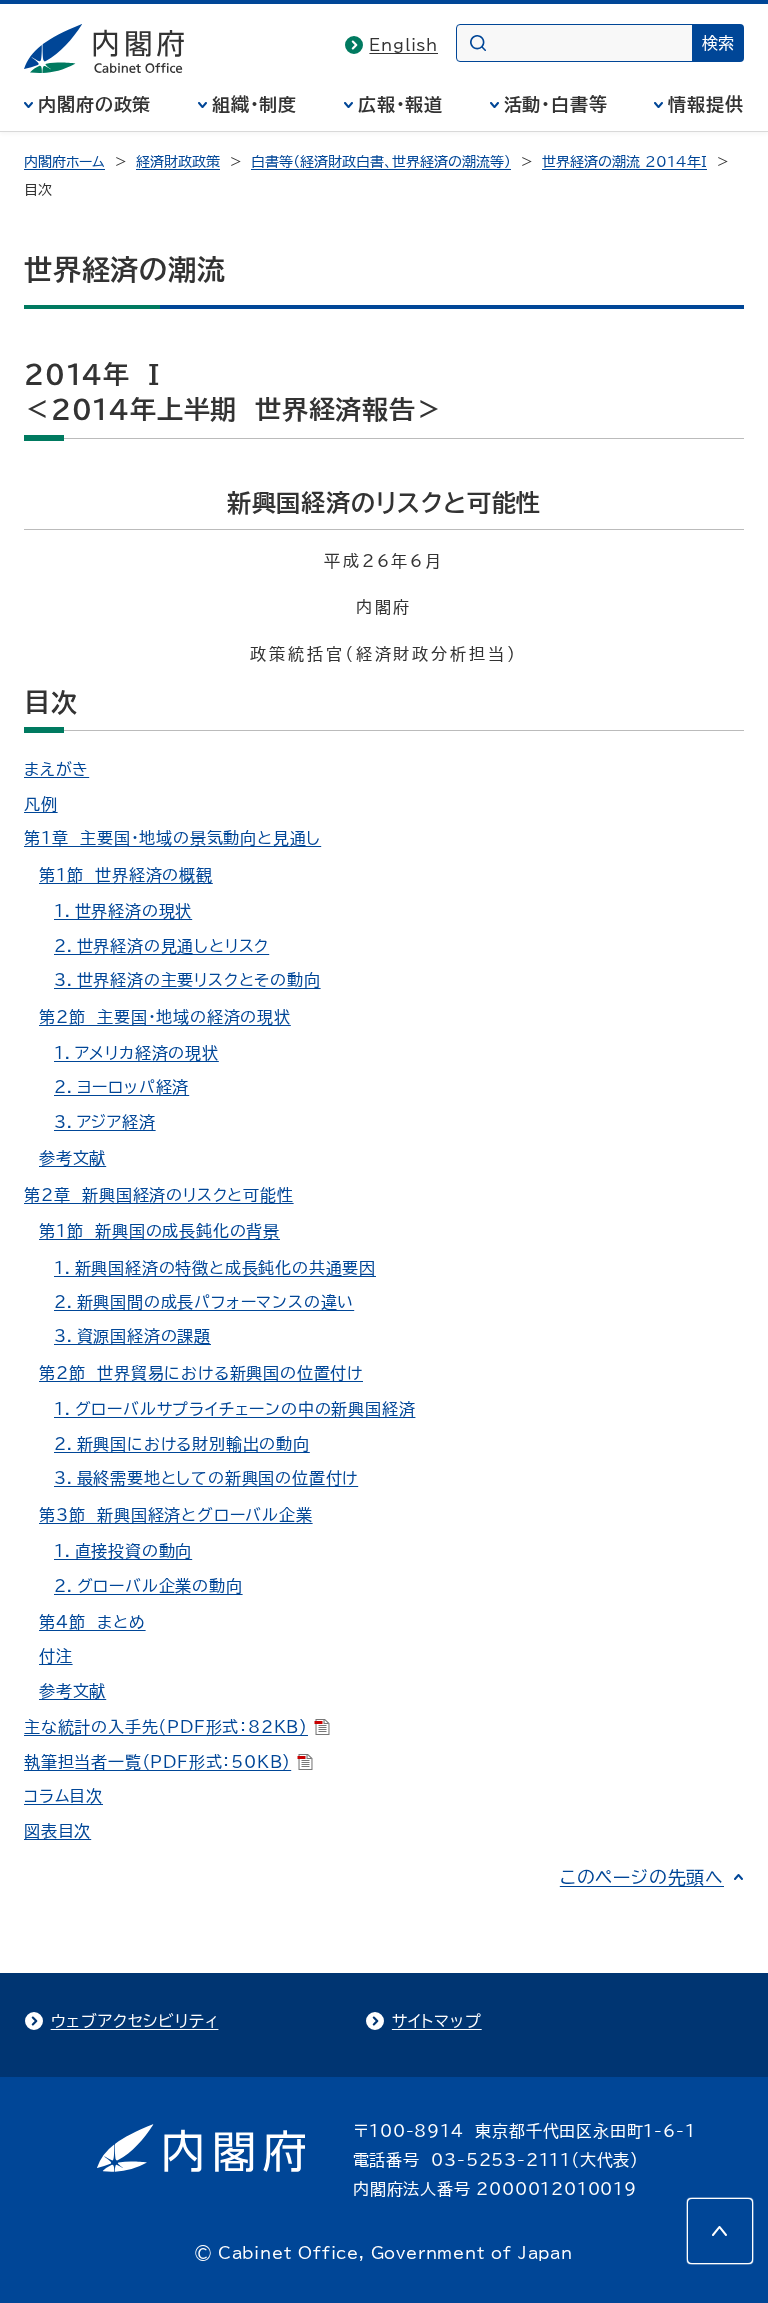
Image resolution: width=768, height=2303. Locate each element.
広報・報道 (401, 104)
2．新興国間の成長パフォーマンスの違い (204, 1302)
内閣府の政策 (94, 104)
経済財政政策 (178, 162)
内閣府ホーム (64, 162)
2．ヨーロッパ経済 (121, 1087)
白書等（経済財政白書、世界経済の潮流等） (381, 162)
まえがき (56, 769)
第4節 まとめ (92, 1622)
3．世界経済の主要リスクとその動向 (187, 980)
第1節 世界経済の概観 (126, 875)
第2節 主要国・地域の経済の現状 (165, 1017)
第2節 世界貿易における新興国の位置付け (201, 1373)
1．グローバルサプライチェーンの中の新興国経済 (234, 1409)
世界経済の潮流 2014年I (624, 162)
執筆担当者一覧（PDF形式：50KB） (157, 1762)
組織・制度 (255, 104)
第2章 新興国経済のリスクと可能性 (159, 1195)
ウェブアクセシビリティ (135, 2021)
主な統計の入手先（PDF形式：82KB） (166, 1727)
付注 (56, 1656)
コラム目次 (63, 1796)
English (403, 45)
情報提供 (706, 104)
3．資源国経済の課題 (132, 1336)
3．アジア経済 (105, 1122)
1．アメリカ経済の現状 (136, 1053)
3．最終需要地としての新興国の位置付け (206, 1478)
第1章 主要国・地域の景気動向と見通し (172, 838)
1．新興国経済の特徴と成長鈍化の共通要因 (215, 1268)
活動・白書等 (556, 104)
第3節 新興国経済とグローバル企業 (176, 1515)
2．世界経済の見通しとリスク (161, 946)
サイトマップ (437, 2021)
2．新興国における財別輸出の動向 (182, 1444)
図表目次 (57, 1831)
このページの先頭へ (642, 1877)
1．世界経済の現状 (123, 911)
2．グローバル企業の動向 (148, 1586)
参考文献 (72, 1158)
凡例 (41, 804)
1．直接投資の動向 (123, 1551)
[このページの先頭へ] (720, 2231)
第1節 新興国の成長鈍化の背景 (159, 1231)
